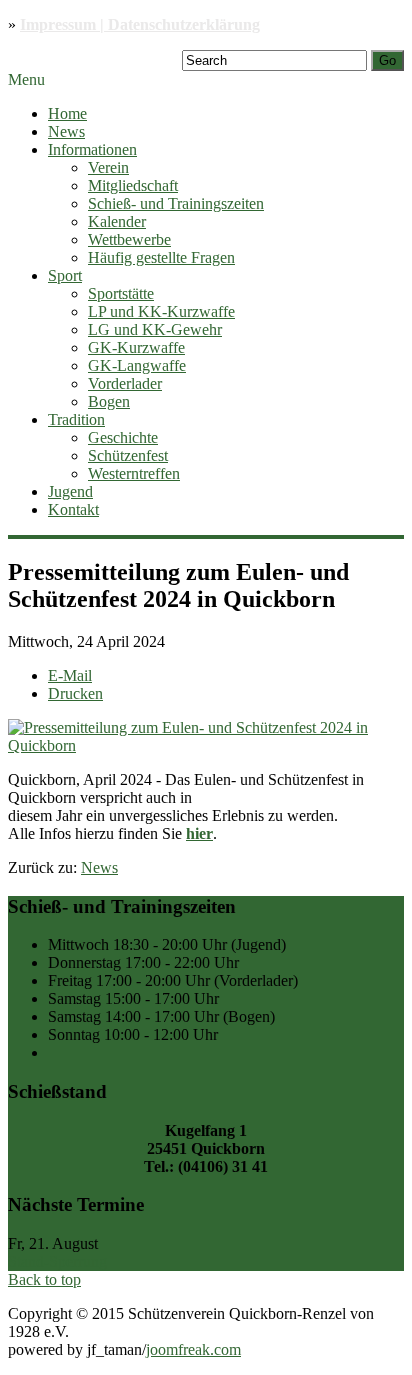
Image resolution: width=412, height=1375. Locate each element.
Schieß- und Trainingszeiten (176, 203)
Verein (108, 167)
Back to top (44, 1279)
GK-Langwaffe (137, 365)
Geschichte (123, 437)
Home (67, 113)
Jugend (70, 491)
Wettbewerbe (129, 239)
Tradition (76, 419)
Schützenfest (128, 455)
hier (199, 833)
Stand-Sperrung (57, 1261)
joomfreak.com (193, 1349)
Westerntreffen (134, 473)
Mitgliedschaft (133, 185)
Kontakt (73, 509)
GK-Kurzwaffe (136, 347)
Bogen (109, 401)
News (66, 131)
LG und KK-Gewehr (155, 329)
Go (387, 60)
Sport (65, 275)
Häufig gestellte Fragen (161, 257)
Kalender (117, 221)
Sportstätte (121, 293)
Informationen (92, 149)
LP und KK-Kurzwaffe (161, 311)
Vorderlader (125, 383)
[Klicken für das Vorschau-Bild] (206, 745)
